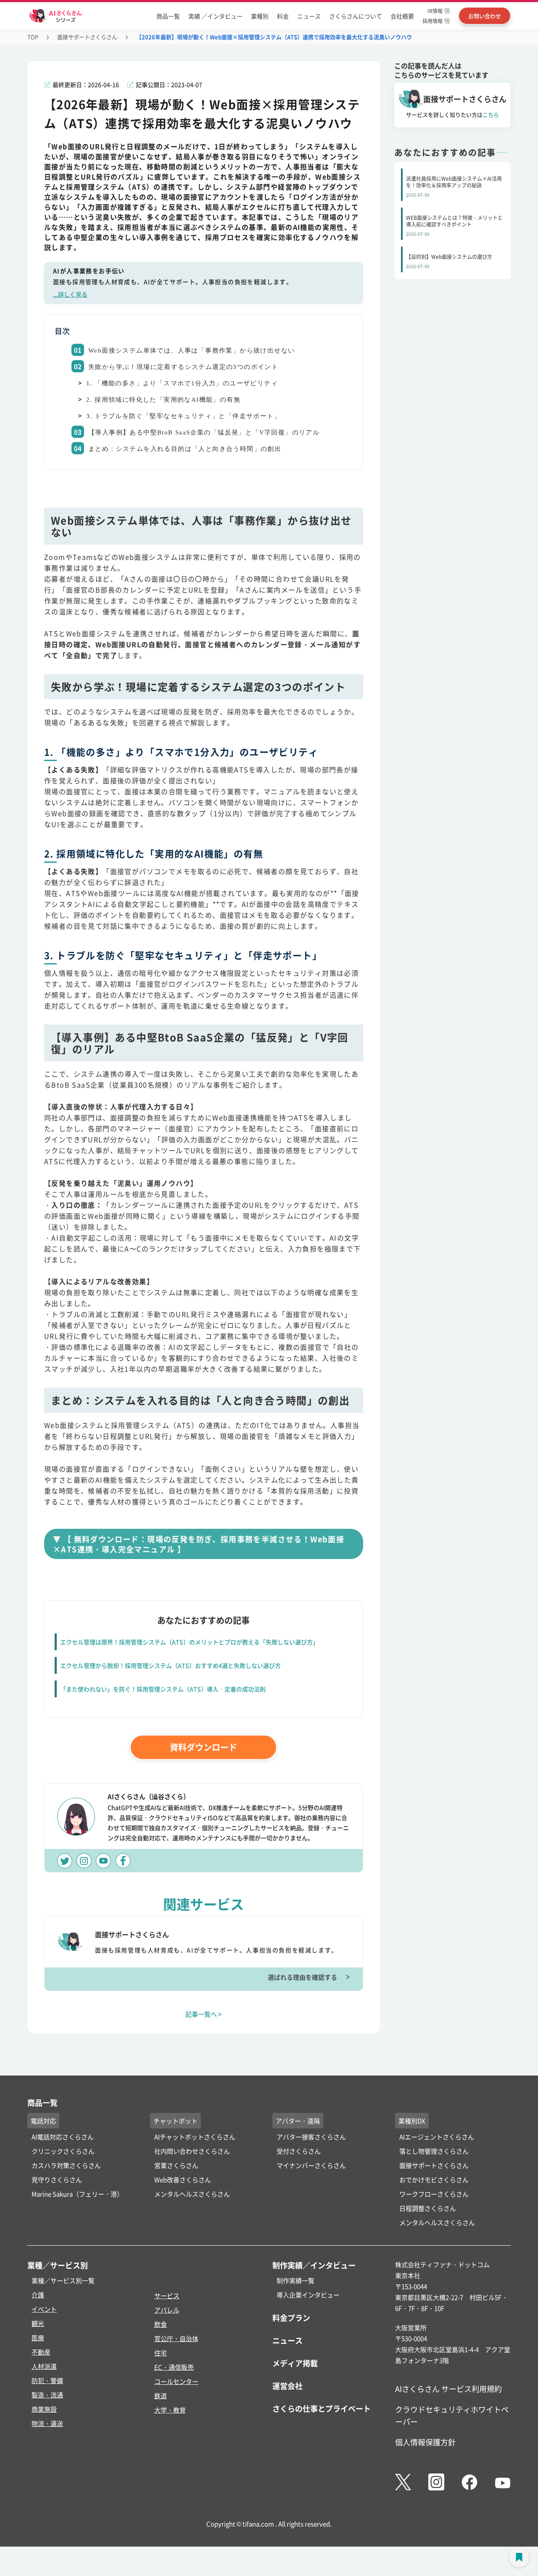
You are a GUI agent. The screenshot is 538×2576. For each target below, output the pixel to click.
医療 (38, 2338)
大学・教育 (170, 2410)
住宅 (161, 2353)
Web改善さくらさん (183, 2180)
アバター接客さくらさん (311, 2137)
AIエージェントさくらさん (437, 2137)
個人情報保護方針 (425, 2442)
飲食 (161, 2324)
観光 (38, 2323)
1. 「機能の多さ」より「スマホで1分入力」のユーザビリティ (182, 383)
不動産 (41, 2352)
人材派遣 (44, 2366)
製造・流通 (47, 2395)
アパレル (167, 2310)
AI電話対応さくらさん (63, 2137)
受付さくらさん (299, 2151)
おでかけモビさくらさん (434, 2180)
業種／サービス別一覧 (63, 2280)
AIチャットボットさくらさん (195, 2137)
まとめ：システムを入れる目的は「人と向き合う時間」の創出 (185, 449)
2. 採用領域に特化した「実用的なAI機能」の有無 (163, 400)
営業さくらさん (176, 2165)
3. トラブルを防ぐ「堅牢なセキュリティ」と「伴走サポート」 (183, 416)
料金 (283, 16)
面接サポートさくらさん (87, 37)
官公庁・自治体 (176, 2338)
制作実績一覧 (295, 2280)
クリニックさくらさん (63, 2151)
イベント (44, 2309)
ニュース (309, 16)
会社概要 (402, 16)
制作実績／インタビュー (314, 2265)
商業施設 (44, 2409)
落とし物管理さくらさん (434, 2151)
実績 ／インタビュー (215, 16)
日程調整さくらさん (428, 2208)
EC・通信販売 (174, 2367)
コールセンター (176, 2381)
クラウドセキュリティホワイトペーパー (452, 2415)
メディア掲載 (295, 2363)
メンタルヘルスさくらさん (192, 2194)
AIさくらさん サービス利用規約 (448, 2389)
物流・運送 (47, 2423)
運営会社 (287, 2386)
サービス (167, 2295)
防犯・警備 (47, 2380)
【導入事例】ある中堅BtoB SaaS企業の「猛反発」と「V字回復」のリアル (204, 432)
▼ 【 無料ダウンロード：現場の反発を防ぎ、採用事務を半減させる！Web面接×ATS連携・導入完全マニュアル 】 (199, 1544)
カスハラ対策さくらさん (66, 2165)
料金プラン (291, 2318)
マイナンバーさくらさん (311, 2165)
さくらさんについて (356, 16)
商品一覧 (168, 16)
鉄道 (161, 2396)
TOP (33, 37)
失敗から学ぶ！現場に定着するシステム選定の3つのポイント (183, 367)
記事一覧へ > (204, 2014)
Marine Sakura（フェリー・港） (77, 2194)
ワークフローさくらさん (434, 2194)
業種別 (260, 16)
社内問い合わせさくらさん (192, 2151)
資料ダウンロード (203, 1747)
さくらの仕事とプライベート (322, 2408)
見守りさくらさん (57, 2180)
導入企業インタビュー (308, 2295)
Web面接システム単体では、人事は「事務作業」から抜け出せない (191, 350)
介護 (38, 2295)
